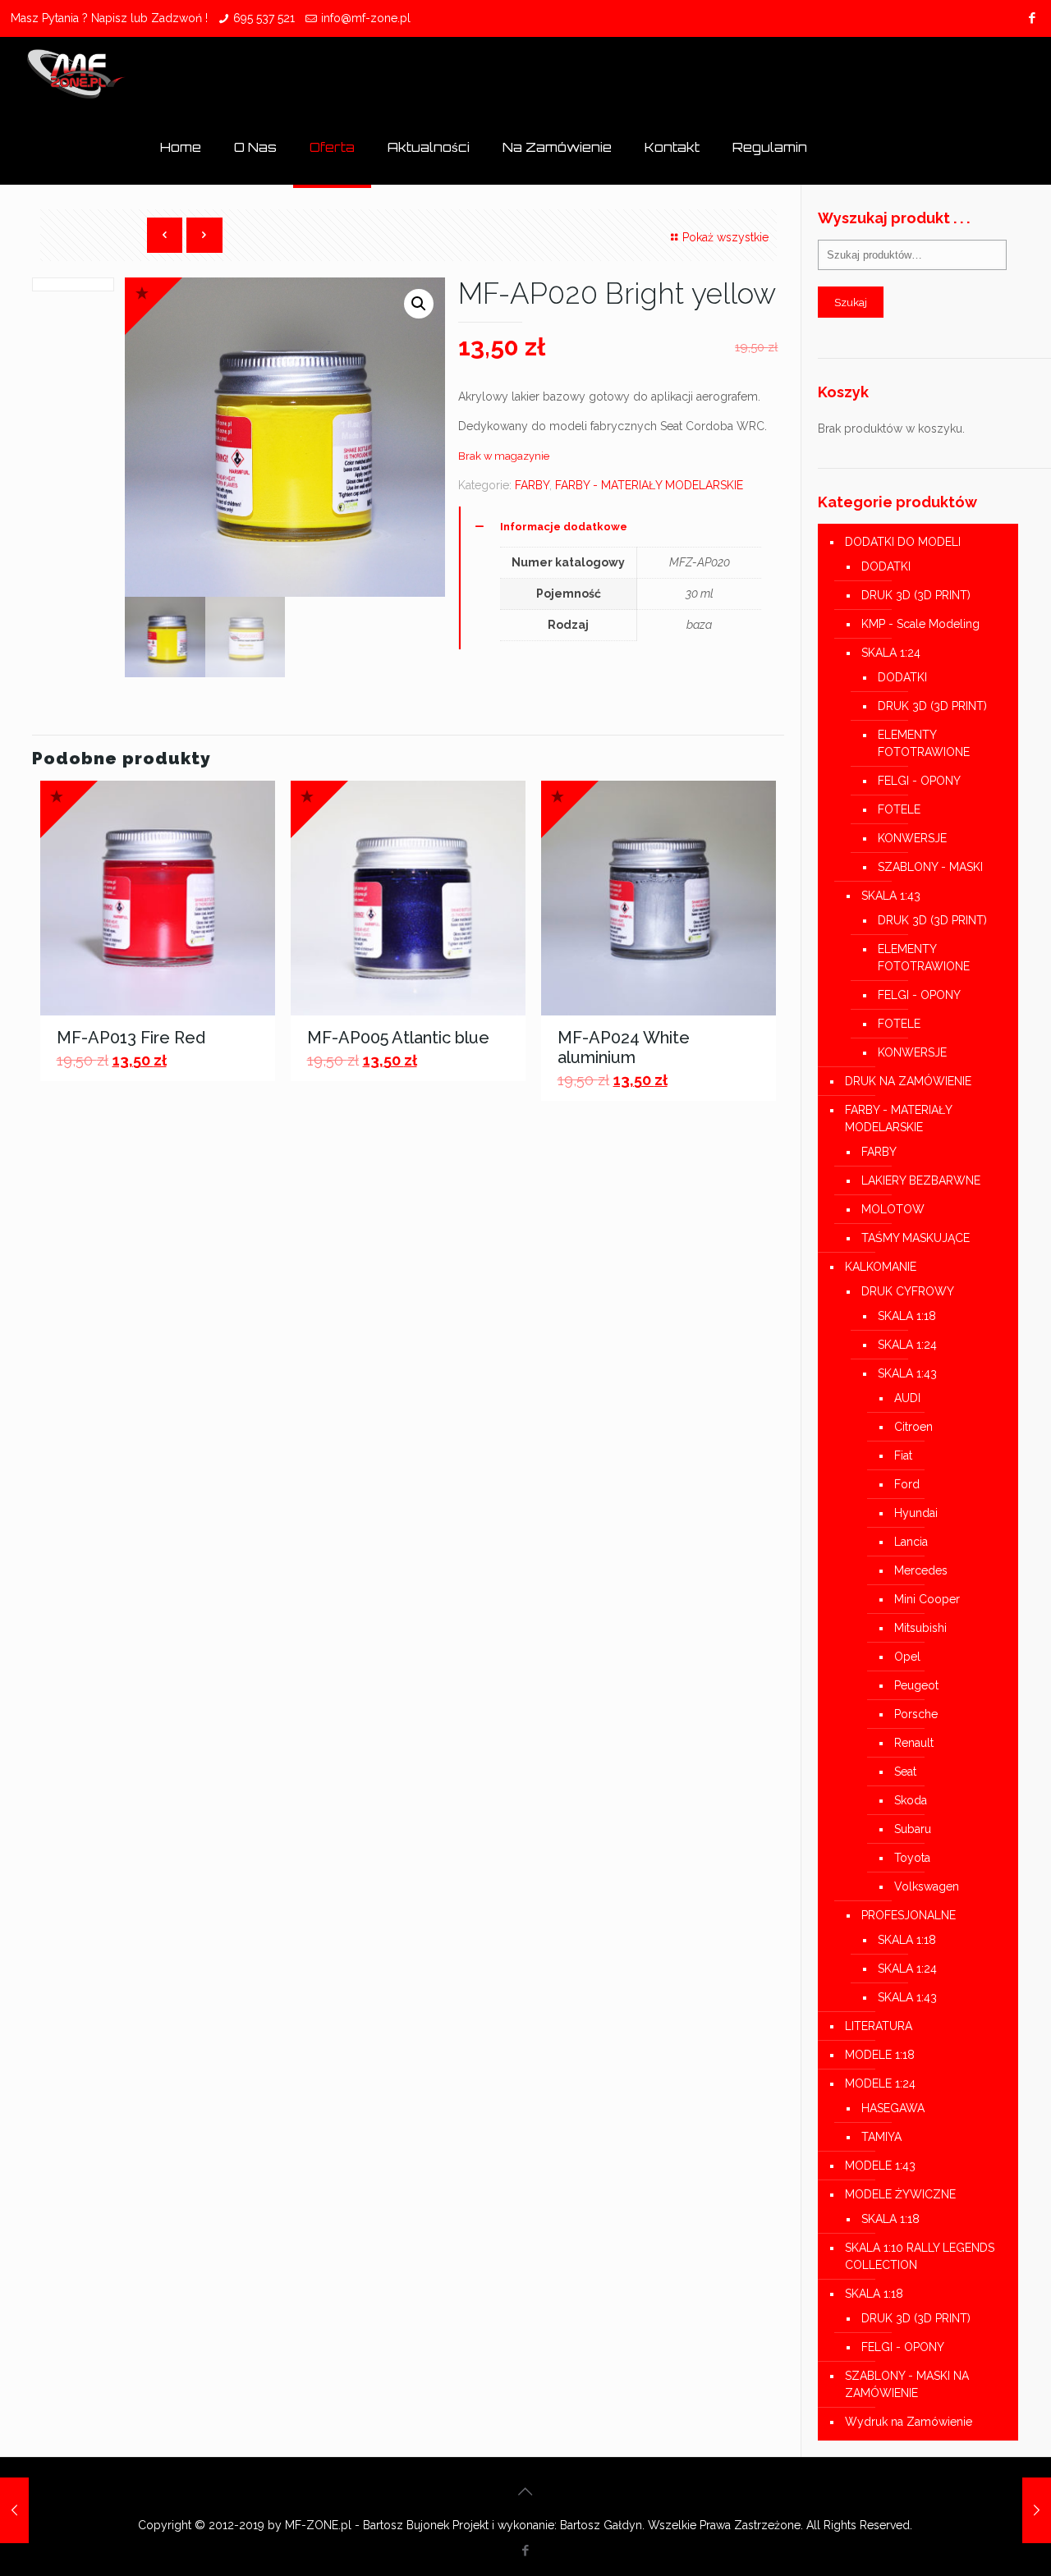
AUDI (907, 1398)
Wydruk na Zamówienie (909, 2422)
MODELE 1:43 (880, 2166)
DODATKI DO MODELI (903, 542)
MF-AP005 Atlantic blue (398, 1038)
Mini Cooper (927, 1599)
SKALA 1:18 (907, 1316)
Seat (905, 1772)
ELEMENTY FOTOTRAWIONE (924, 743)
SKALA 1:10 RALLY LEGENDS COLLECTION (920, 2256)
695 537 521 (264, 18)
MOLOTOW (893, 1209)
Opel (907, 1657)
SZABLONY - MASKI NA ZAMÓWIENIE (907, 2384)
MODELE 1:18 (880, 2055)
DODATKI (886, 566)
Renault (914, 1743)
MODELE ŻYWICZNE (900, 2194)
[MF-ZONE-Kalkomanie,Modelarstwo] (76, 74)
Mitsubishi (920, 1628)
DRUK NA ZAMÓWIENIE (908, 1081)
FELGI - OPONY (919, 781)
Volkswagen (927, 1886)
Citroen (913, 1427)
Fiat (903, 1455)
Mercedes (921, 1570)
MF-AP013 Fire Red (131, 1038)
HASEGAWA (893, 2108)
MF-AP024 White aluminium (624, 1047)
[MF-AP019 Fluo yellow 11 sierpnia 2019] (14, 2510)
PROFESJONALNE (909, 1915)
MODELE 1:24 (880, 2083)
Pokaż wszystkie (725, 237)
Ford (907, 1484)
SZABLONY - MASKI (930, 867)
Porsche (916, 1714)
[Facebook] (1032, 18)
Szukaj (851, 302)
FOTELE (899, 809)
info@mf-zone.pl (366, 18)
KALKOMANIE (881, 1267)
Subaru (913, 1829)
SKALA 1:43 (891, 896)
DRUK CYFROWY (908, 1291)
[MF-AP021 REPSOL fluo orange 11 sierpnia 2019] (1037, 2510)
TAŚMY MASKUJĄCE (916, 1238)
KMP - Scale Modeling (920, 624)
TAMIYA (881, 2137)
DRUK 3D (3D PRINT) (916, 595)
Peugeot (916, 1685)
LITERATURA (879, 2026)
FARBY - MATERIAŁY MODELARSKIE (649, 485)
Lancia (911, 1542)
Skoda (911, 1800)
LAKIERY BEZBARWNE (921, 1180)
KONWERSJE (912, 838)
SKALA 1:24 (891, 653)
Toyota (912, 1858)
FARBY (532, 485)
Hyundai (916, 1513)
